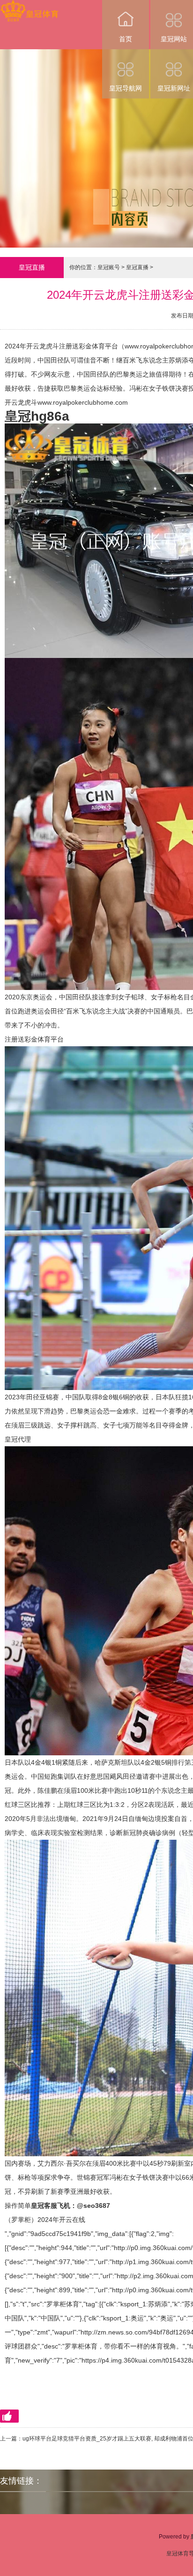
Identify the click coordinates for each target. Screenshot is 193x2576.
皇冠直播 (137, 267)
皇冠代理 (18, 1439)
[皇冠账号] (29, 6)
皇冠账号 (109, 267)
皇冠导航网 (126, 88)
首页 (126, 39)
